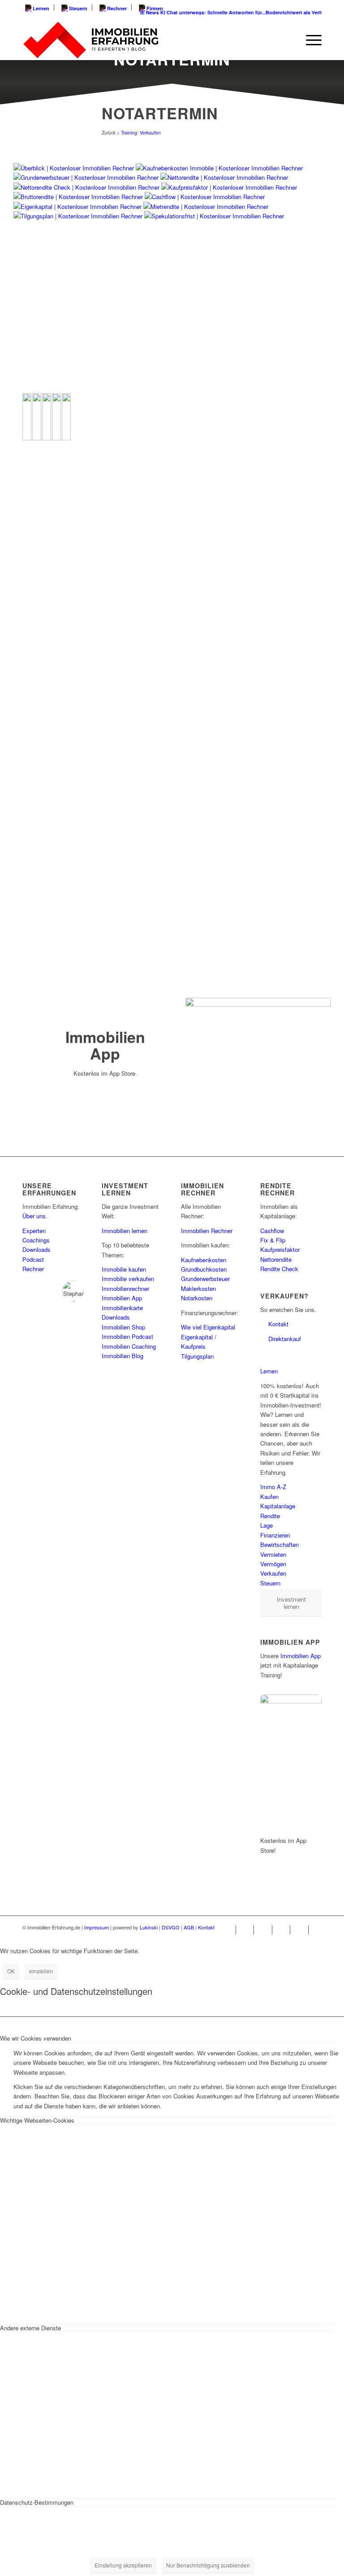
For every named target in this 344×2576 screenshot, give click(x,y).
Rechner (116, 8)
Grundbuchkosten (204, 1269)
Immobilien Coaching (129, 1346)
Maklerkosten (198, 1288)
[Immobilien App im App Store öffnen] (105, 1088)
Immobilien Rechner (207, 1231)
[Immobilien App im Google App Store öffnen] (105, 1102)
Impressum (97, 1927)
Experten (34, 1231)
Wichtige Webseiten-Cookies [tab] (37, 2120)
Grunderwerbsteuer (205, 1279)
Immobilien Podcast (127, 1336)
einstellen (41, 1971)
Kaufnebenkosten (204, 1260)
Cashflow (272, 1231)
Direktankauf (285, 1339)
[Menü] (309, 40)
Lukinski (149, 1927)
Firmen (154, 8)
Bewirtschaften (279, 1544)
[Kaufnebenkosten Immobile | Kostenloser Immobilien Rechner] (219, 168)
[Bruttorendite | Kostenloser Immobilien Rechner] (78, 197)
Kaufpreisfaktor (280, 1249)
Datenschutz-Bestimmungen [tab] (37, 2502)
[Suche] (288, 40)
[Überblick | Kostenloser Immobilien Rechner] (74, 168)
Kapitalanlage (278, 1506)
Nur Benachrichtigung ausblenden (208, 2565)
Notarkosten (197, 1298)
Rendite (270, 1516)
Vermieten (273, 1554)
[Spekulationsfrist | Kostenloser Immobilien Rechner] (214, 216)
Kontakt (278, 1324)
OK (11, 1971)
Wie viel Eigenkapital (208, 1327)
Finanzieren (275, 1535)
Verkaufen (273, 1573)
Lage (267, 1525)
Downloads (37, 1249)
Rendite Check (279, 1269)
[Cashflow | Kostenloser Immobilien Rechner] (205, 197)
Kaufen (269, 1497)
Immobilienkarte (122, 1308)
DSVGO (171, 1927)
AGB (189, 1927)
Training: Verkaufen (141, 132)
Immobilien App (122, 1298)
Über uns (34, 1216)
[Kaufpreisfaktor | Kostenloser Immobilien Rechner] (229, 187)
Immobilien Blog (123, 1356)
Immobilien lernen (125, 1231)
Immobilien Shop (123, 1327)
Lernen (40, 8)
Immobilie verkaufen (128, 1279)
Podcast (33, 1259)
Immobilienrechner (125, 1288)
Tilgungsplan (197, 1356)
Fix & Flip (273, 1240)
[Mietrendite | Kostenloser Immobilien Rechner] (206, 206)
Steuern (77, 8)
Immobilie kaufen (124, 1269)
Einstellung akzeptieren (123, 2565)
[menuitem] (38, 8)
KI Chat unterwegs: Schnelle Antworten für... (201, 12)
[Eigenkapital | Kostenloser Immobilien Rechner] (77, 206)
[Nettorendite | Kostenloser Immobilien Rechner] (224, 177)
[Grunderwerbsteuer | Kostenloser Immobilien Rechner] (86, 177)
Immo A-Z (273, 1487)
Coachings (36, 1240)
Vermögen (273, 1564)
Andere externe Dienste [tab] (30, 2328)
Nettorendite (276, 1259)
